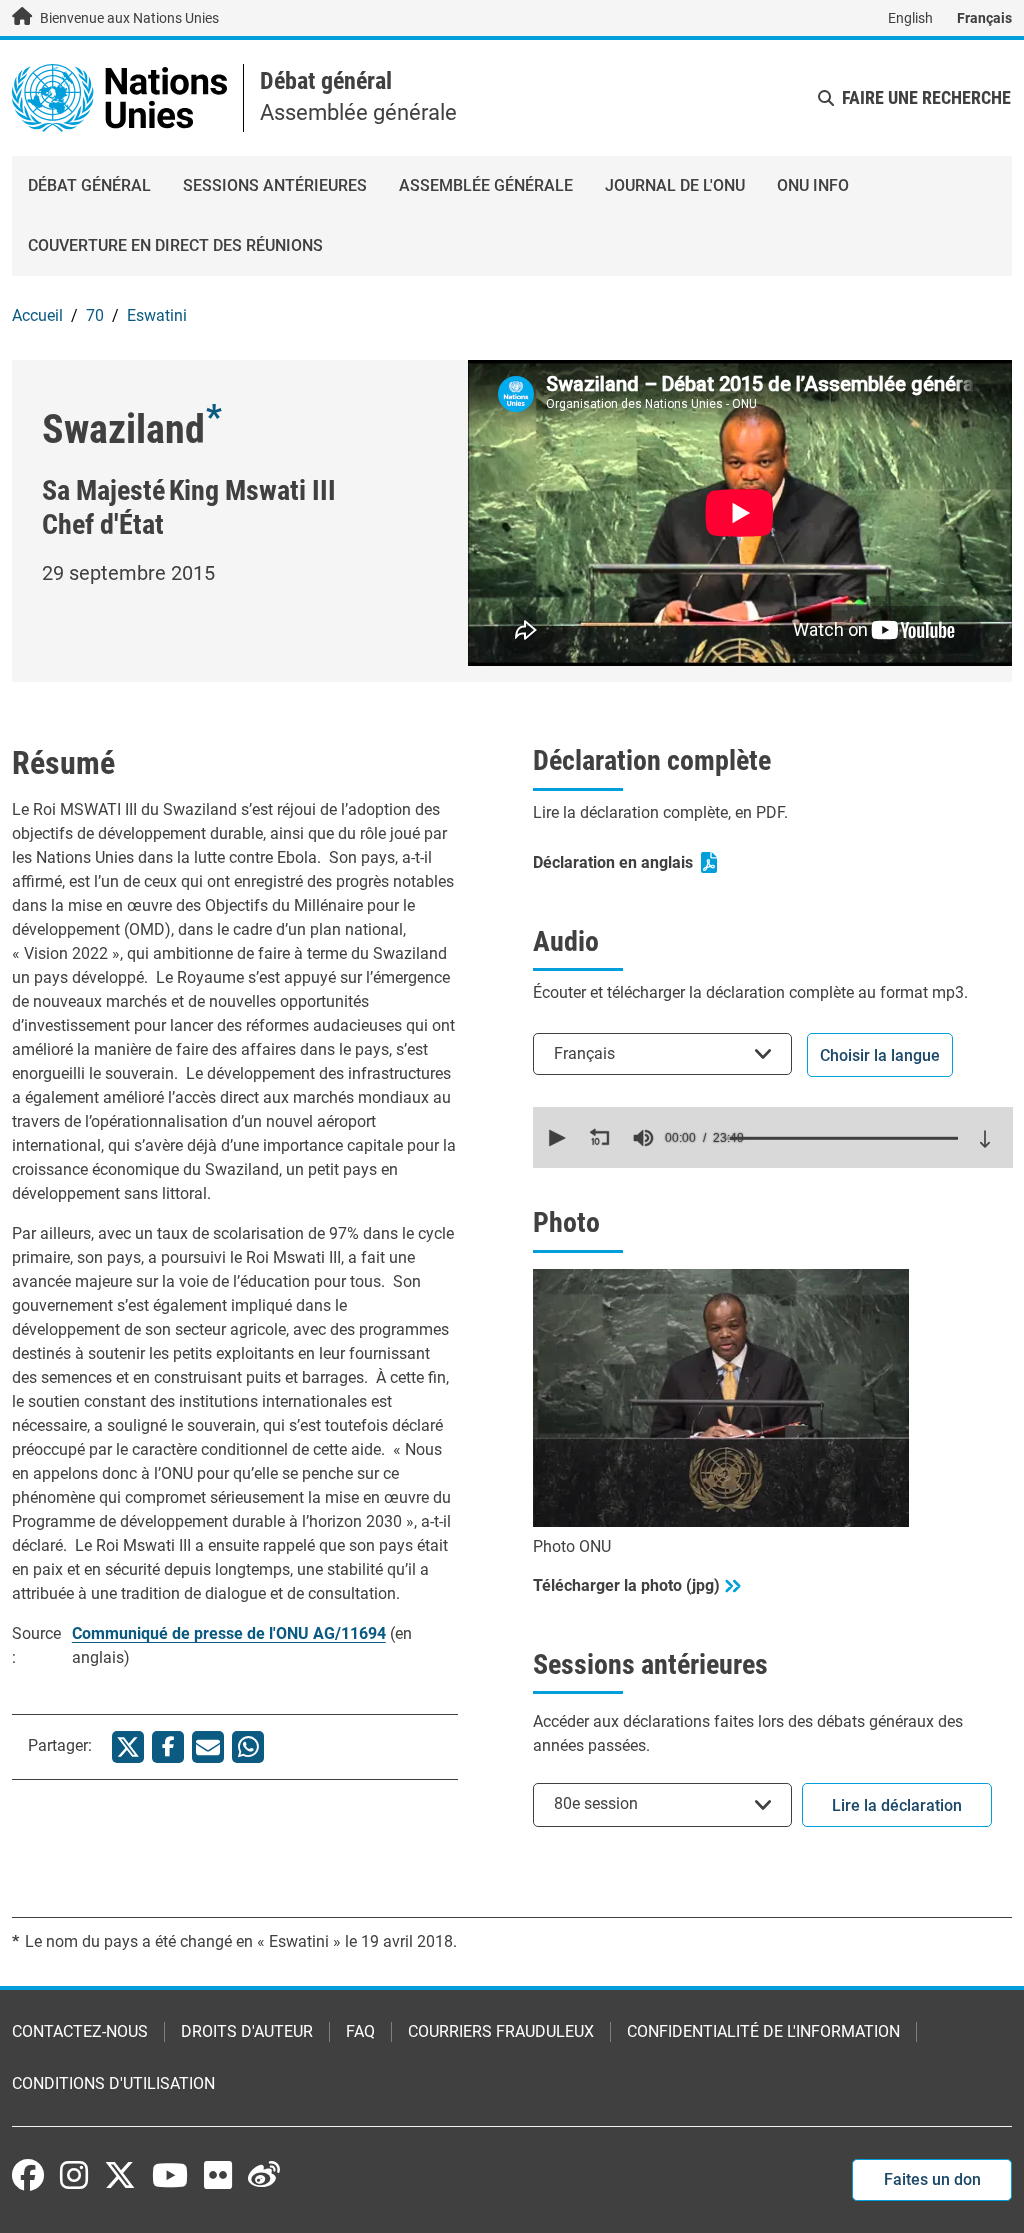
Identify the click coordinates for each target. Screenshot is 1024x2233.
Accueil (37, 315)
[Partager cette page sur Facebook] (168, 1747)
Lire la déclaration (897, 1805)
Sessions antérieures (275, 185)
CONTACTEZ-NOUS (80, 2031)
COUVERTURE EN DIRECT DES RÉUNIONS (175, 245)
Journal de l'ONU (675, 185)
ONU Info (813, 185)
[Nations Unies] (119, 96)
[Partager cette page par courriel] (208, 1747)
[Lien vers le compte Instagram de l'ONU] (74, 2175)
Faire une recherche (926, 97)
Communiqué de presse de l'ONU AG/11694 (229, 1633)
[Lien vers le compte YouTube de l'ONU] (170, 2175)
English (910, 18)
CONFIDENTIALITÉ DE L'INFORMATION (763, 2031)
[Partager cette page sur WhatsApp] (248, 1747)
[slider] (842, 1138)
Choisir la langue (880, 1055)
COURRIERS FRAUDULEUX (501, 2031)
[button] (555, 1138)
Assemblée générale (486, 185)
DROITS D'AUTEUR (247, 2031)
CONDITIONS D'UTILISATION (113, 2083)
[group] (643, 1138)
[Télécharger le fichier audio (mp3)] (985, 1139)
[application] (773, 1137)
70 (95, 315)
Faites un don (932, 2179)
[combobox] (662, 1053)
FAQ (360, 2031)
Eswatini (157, 315)
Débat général (326, 81)
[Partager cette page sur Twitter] (128, 1747)
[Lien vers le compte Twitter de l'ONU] (120, 2177)
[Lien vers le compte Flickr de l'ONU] (218, 2175)
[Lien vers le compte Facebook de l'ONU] (28, 2175)
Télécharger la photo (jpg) (626, 1585)
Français (984, 18)
